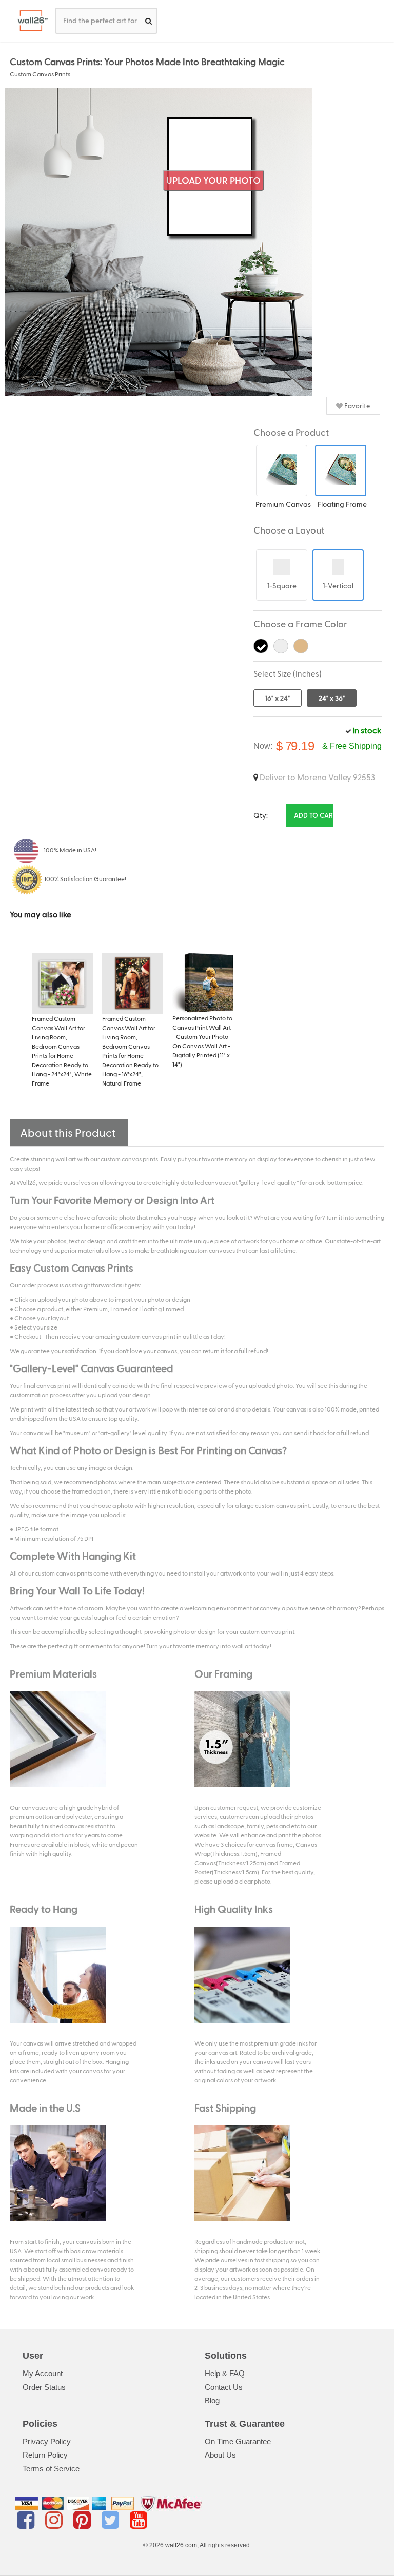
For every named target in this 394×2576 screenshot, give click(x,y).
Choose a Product (291, 432)
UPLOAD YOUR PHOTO (213, 180)
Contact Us (224, 2387)
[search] (149, 21)
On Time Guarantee (238, 2441)
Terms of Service (51, 2469)
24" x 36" (332, 698)
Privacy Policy (47, 2441)
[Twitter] (112, 2520)
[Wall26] (29, 21)
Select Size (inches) (288, 673)
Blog (212, 2400)
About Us (220, 2455)
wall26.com (181, 2545)
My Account (43, 2373)
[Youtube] (139, 2520)
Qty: (261, 815)
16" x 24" (278, 698)
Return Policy (45, 2455)
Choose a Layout (289, 530)
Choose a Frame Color (300, 623)
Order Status (44, 2387)
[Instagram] (56, 2520)
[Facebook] (27, 2520)
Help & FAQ (225, 2373)
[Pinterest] (84, 2520)
